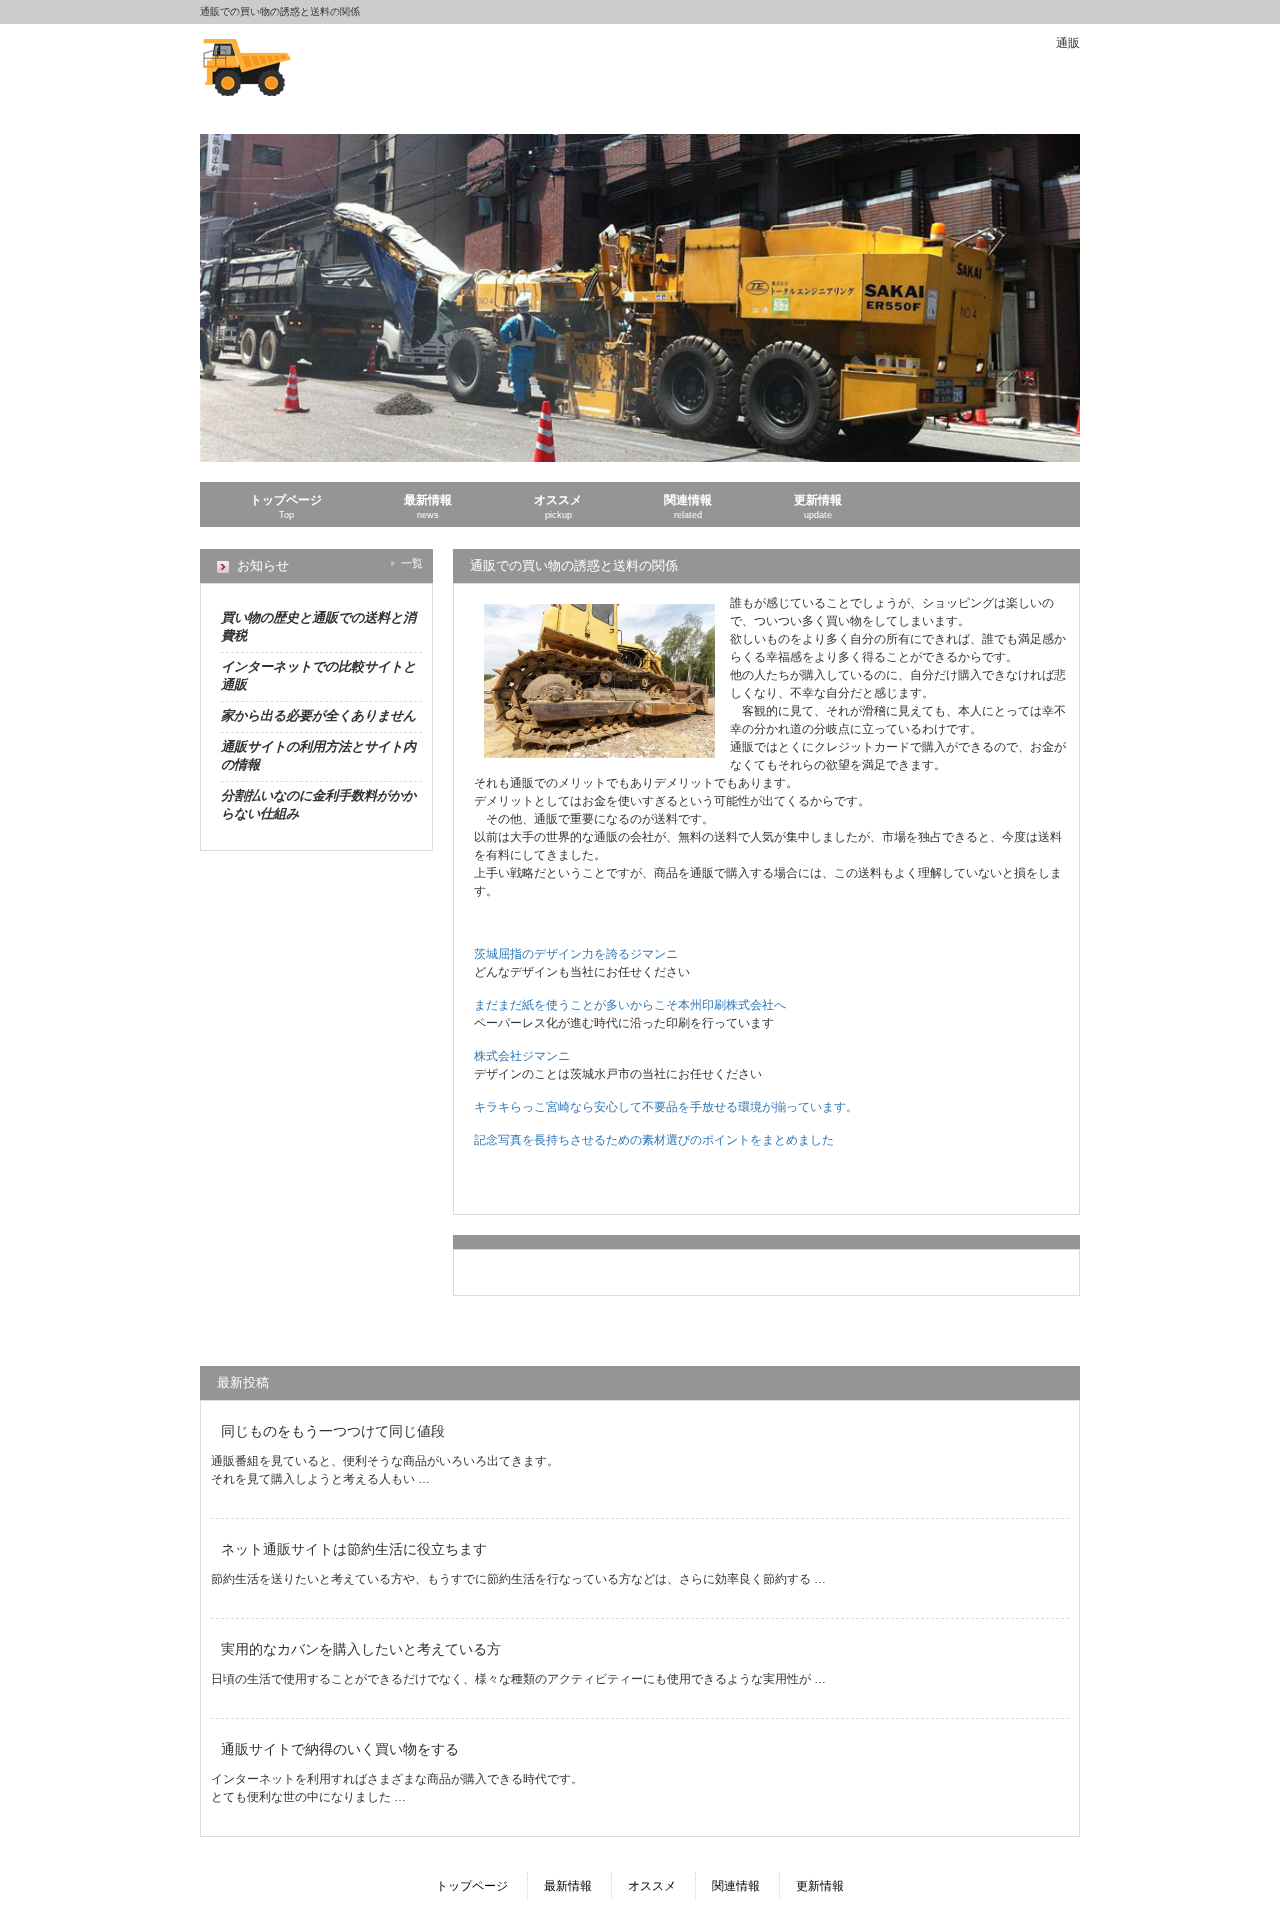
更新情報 (820, 1886)
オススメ (652, 1886)
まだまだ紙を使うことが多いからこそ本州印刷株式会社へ (630, 1005)
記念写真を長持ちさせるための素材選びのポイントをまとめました (654, 1140)
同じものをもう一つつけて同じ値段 (333, 1431)
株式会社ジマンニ (522, 1056)
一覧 (412, 563)
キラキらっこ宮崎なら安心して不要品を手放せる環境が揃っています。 (666, 1107)
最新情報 (568, 1886)
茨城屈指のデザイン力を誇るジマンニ (576, 954)
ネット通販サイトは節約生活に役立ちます (354, 1549)
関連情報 (736, 1886)
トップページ (472, 1886)
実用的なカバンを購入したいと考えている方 (361, 1649)
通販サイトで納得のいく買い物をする (340, 1749)
